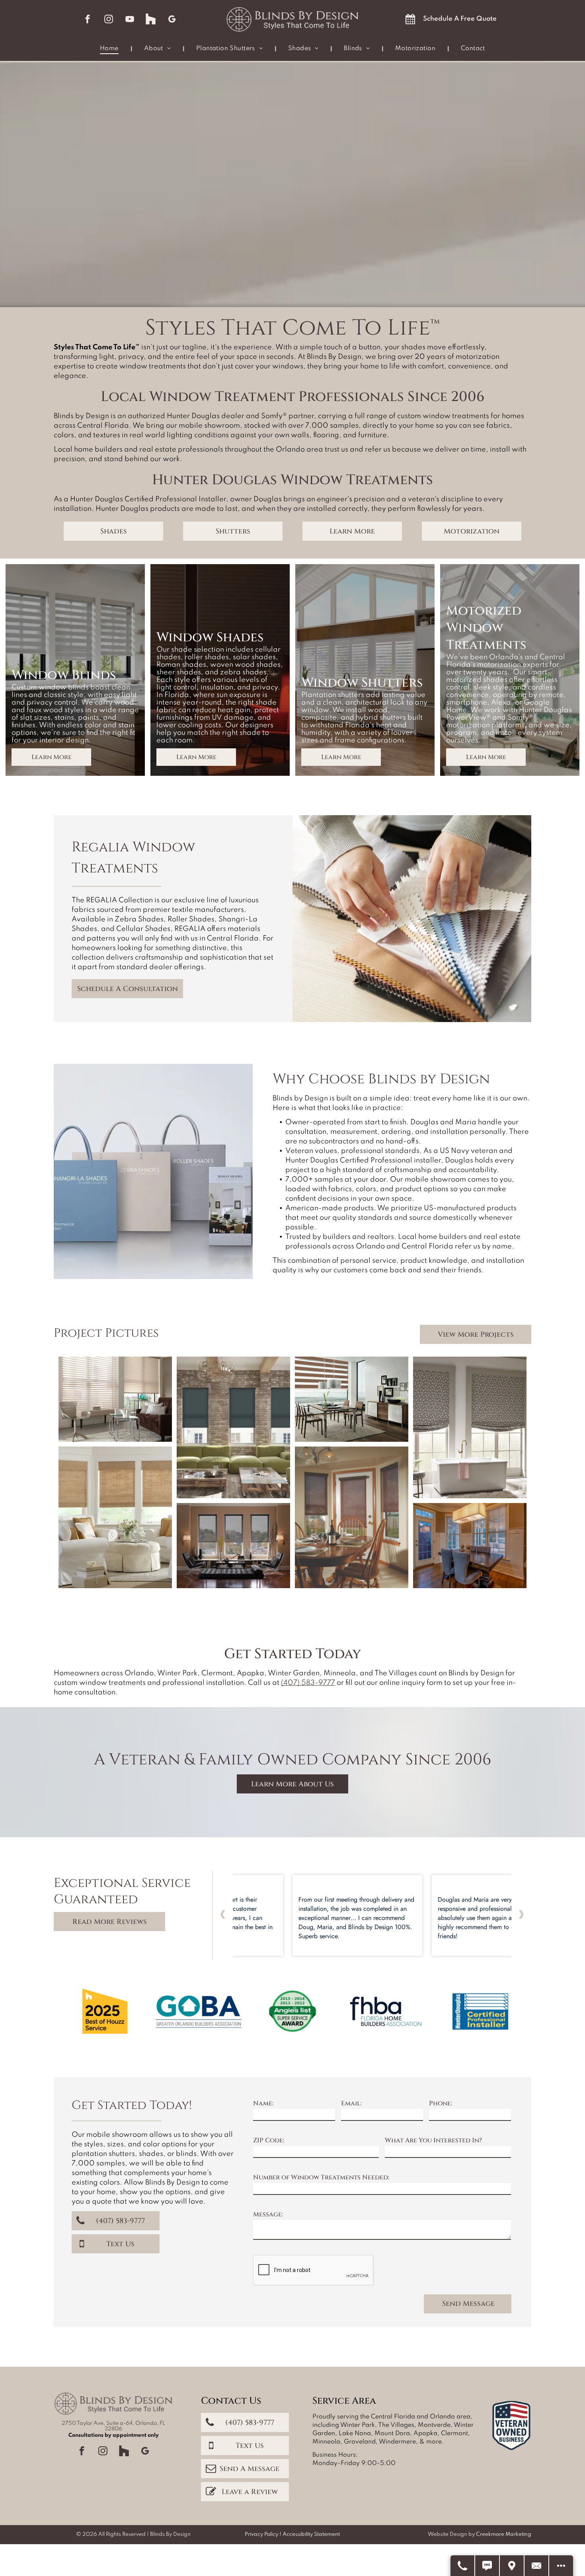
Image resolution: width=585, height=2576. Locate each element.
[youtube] (130, 20)
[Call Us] (463, 2566)
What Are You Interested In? (433, 2140)
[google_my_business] (172, 20)
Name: (263, 2103)
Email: (351, 2103)
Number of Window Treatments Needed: (321, 2177)
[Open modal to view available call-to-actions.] (561, 2566)
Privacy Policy (261, 2534)
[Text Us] (487, 2566)
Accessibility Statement (311, 2534)
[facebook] (88, 20)
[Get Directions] (512, 2566)
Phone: (441, 2103)
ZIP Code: (269, 2140)
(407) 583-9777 (308, 1683)
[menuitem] (110, 49)
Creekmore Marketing (504, 2534)
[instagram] (109, 20)
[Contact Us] (537, 2566)
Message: (268, 2214)
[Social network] (151, 20)
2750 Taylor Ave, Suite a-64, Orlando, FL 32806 (113, 2426)
